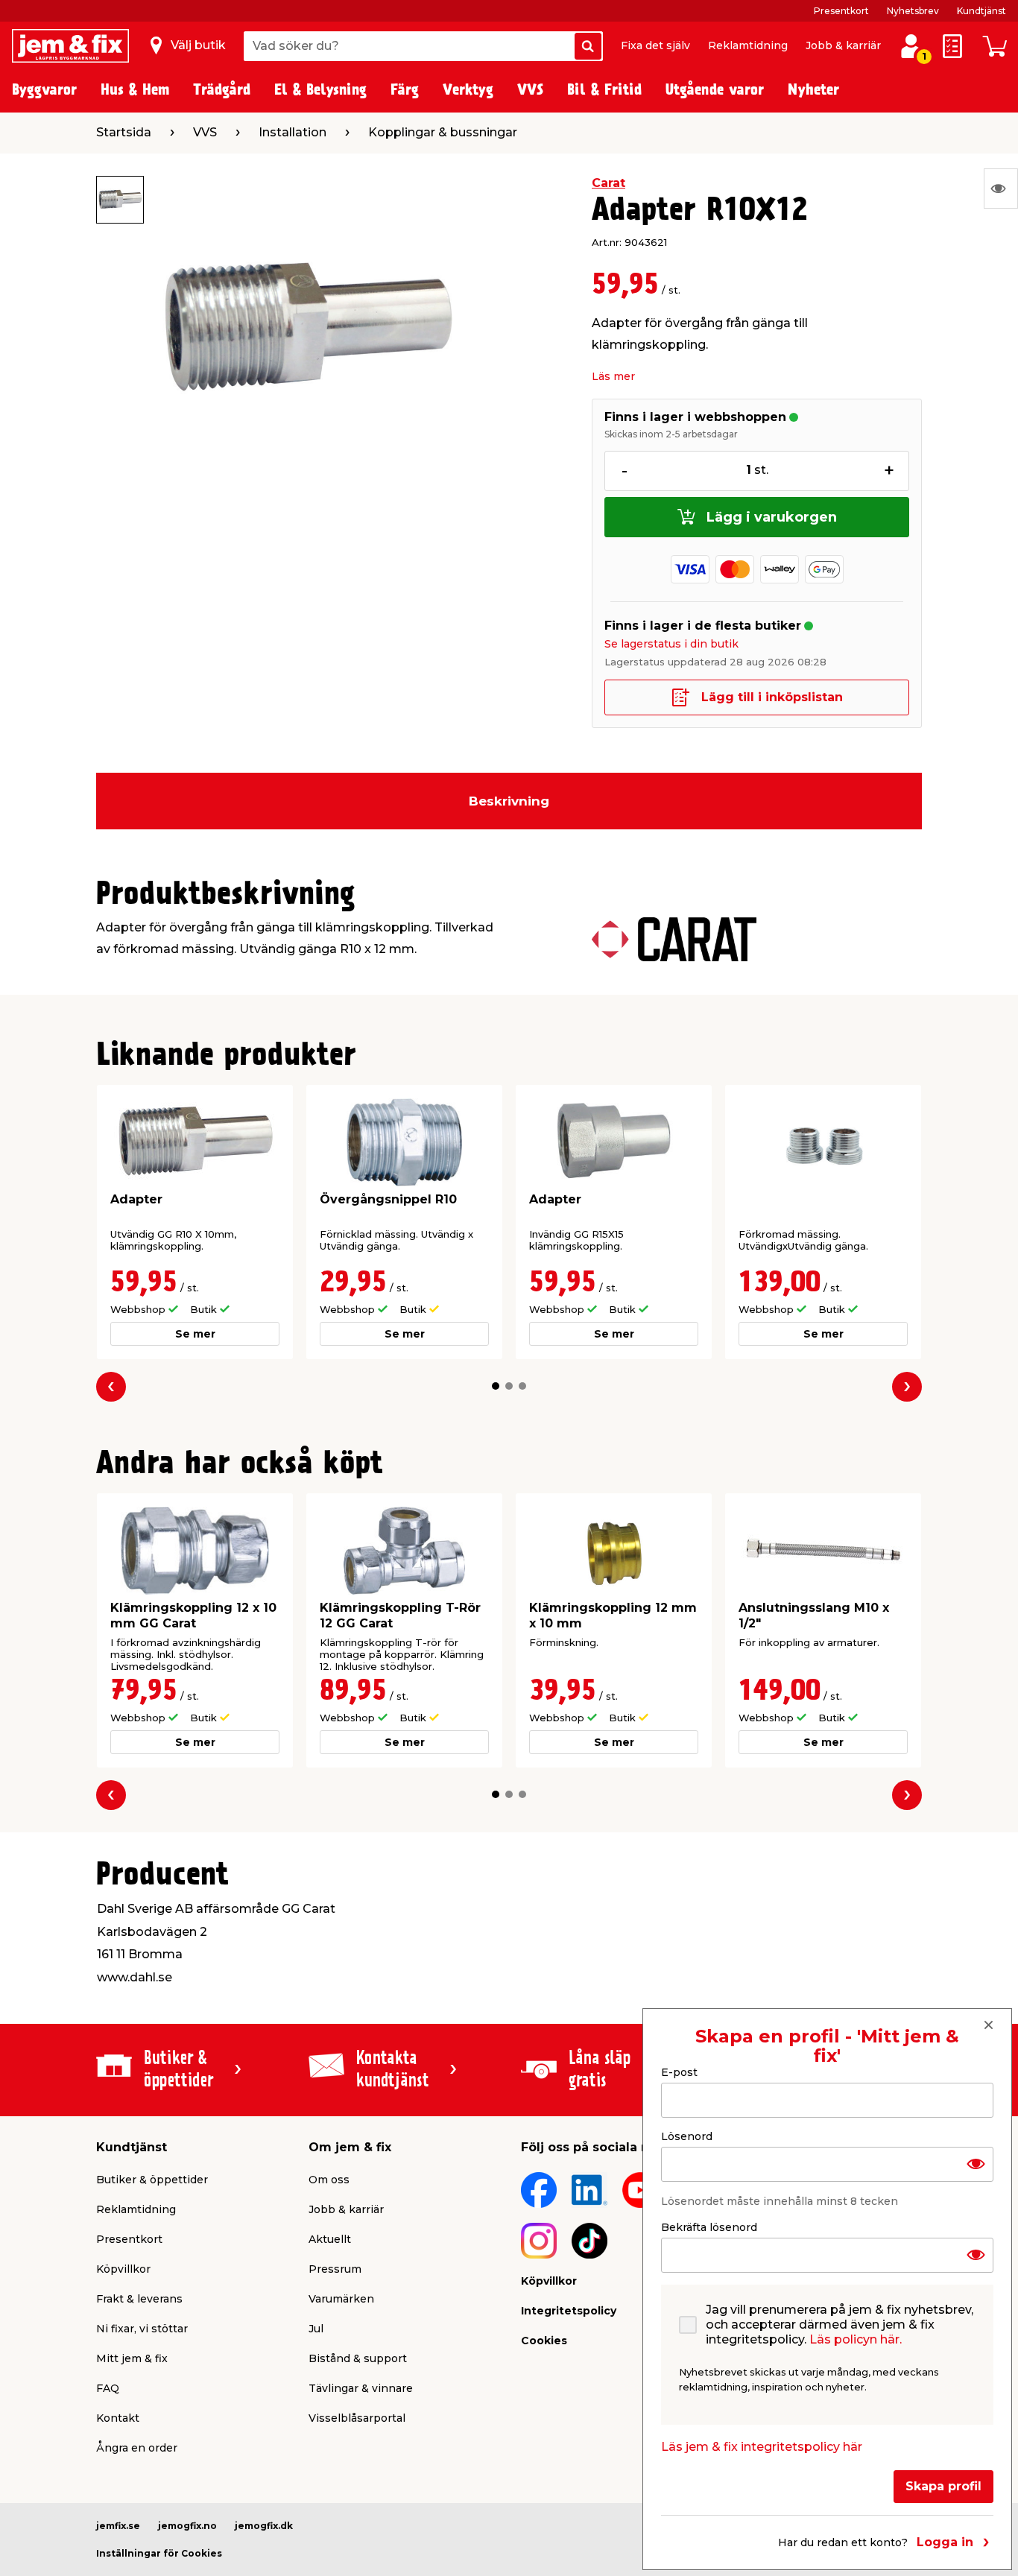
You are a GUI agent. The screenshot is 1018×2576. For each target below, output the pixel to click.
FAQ (108, 2388)
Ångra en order (137, 2448)
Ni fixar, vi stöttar (142, 2329)
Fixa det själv (655, 45)
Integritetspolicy (569, 2311)
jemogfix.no (187, 2526)
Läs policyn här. (856, 2339)
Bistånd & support (358, 2358)
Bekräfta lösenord (709, 2227)
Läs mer (613, 376)
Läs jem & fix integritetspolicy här (762, 2446)
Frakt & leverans (139, 2299)
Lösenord (687, 2136)
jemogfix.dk (264, 2526)
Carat (608, 183)
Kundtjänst (981, 11)
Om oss (329, 2180)
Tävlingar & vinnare (361, 2388)
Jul (316, 2329)
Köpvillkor (123, 2269)
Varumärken (341, 2299)
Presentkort (841, 11)
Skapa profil (943, 2485)
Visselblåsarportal (357, 2418)
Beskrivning (509, 801)
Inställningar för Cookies (159, 2553)
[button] (496, 1386)
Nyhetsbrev (913, 11)
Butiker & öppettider (152, 2180)
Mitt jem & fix (132, 2358)
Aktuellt (330, 2239)
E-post (679, 2072)
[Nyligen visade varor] (1001, 189)
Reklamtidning (748, 45)
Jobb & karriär (843, 45)
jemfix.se (118, 2526)
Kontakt (118, 2418)
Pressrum (335, 2269)
